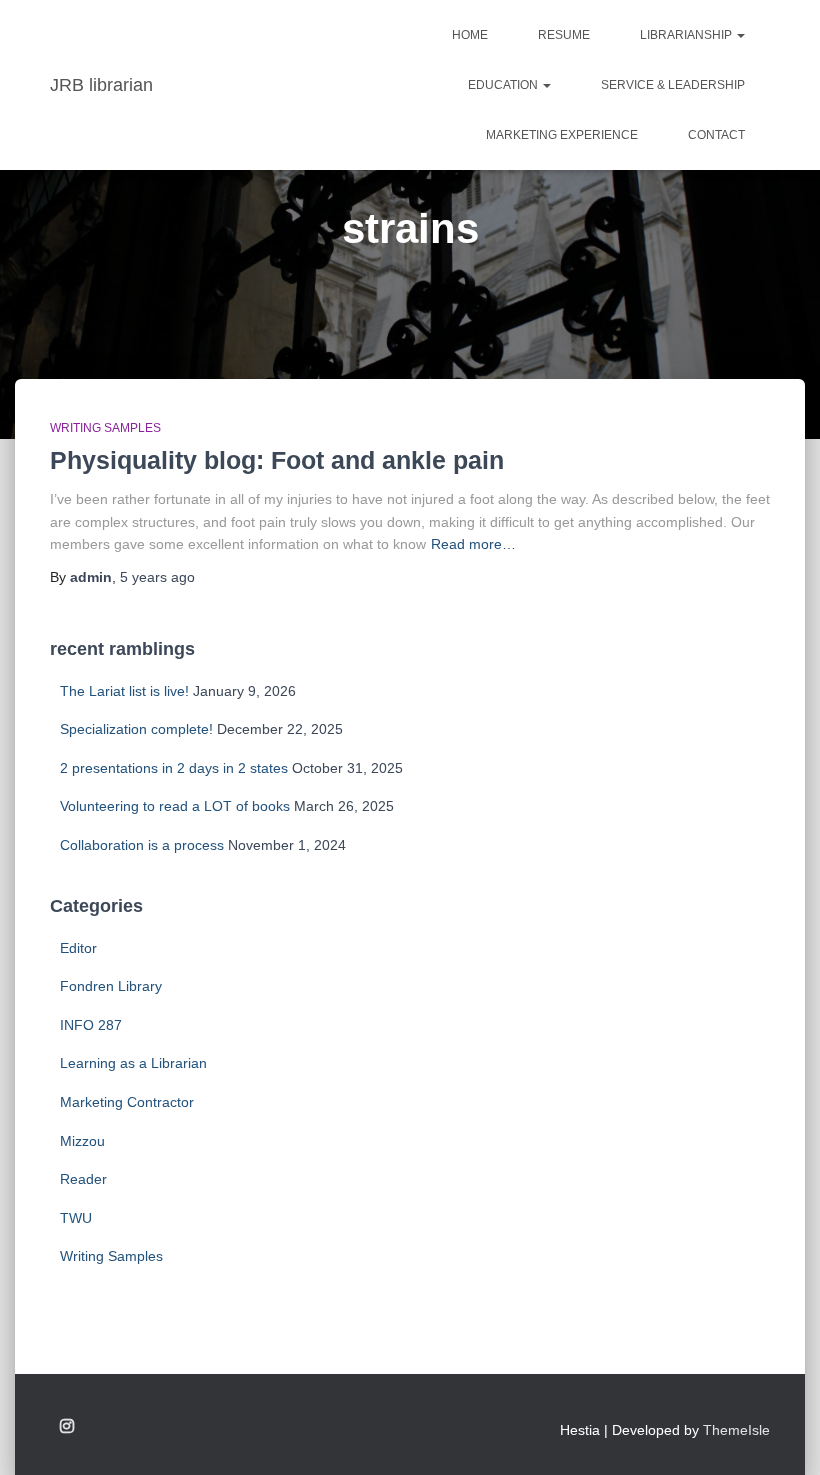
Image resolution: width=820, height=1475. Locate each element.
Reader (83, 1179)
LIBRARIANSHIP (687, 35)
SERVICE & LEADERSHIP (673, 85)
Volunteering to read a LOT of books (175, 806)
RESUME (564, 35)
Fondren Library (111, 986)
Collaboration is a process (142, 845)
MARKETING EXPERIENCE (562, 135)
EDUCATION (504, 85)
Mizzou (82, 1141)
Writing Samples (105, 428)
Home (470, 35)
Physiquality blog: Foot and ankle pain (277, 460)
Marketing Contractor (127, 1102)
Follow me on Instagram (67, 1427)
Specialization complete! (136, 729)
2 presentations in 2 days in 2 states (174, 768)
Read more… (473, 544)
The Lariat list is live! (124, 691)
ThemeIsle (736, 1430)
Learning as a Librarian (133, 1063)
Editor (78, 948)
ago (157, 577)
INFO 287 (91, 1025)
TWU (76, 1218)
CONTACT (716, 135)
